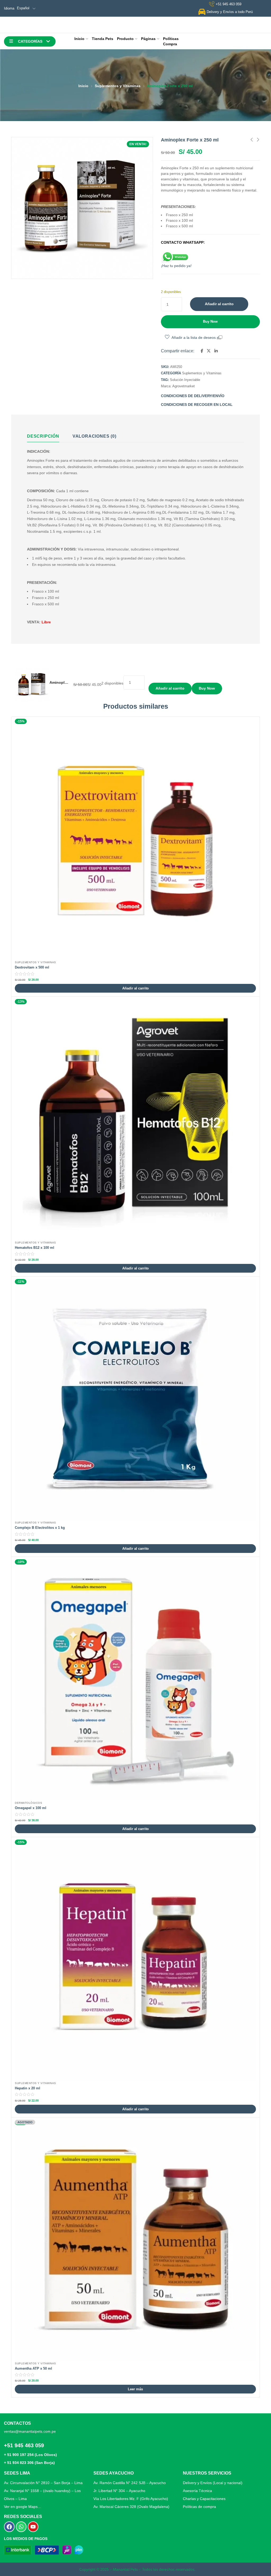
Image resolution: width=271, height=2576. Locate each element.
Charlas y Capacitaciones (204, 2499)
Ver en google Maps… (23, 2507)
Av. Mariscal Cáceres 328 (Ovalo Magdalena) (131, 2507)
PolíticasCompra (171, 41)
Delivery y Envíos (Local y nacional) (213, 2483)
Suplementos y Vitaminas (118, 86)
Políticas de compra (199, 2507)
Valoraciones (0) (94, 436)
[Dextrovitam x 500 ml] (135, 839)
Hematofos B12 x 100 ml (35, 1248)
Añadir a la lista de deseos (194, 337)
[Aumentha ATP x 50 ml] (135, 2240)
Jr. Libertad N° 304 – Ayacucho (119, 2491)
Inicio (79, 39)
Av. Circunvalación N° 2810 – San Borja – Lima (43, 2483)
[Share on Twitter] (209, 351)
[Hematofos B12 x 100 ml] (135, 1120)
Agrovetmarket (184, 386)
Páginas (148, 39)
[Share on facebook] (202, 351)
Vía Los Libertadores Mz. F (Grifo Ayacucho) (131, 2499)
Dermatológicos (28, 1803)
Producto (125, 39)
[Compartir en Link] (216, 351)
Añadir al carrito (219, 304)
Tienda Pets (103, 39)
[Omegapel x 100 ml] (135, 1680)
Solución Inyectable (185, 380)
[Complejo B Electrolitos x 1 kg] (135, 1400)
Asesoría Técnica (197, 2491)
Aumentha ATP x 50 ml (33, 2368)
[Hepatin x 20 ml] (135, 1960)
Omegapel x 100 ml (31, 1808)
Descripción (43, 436)
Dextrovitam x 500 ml (32, 967)
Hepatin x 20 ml (28, 2088)
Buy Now (210, 321)
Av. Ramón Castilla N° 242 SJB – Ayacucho (130, 2483)
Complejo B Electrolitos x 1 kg (40, 1528)
